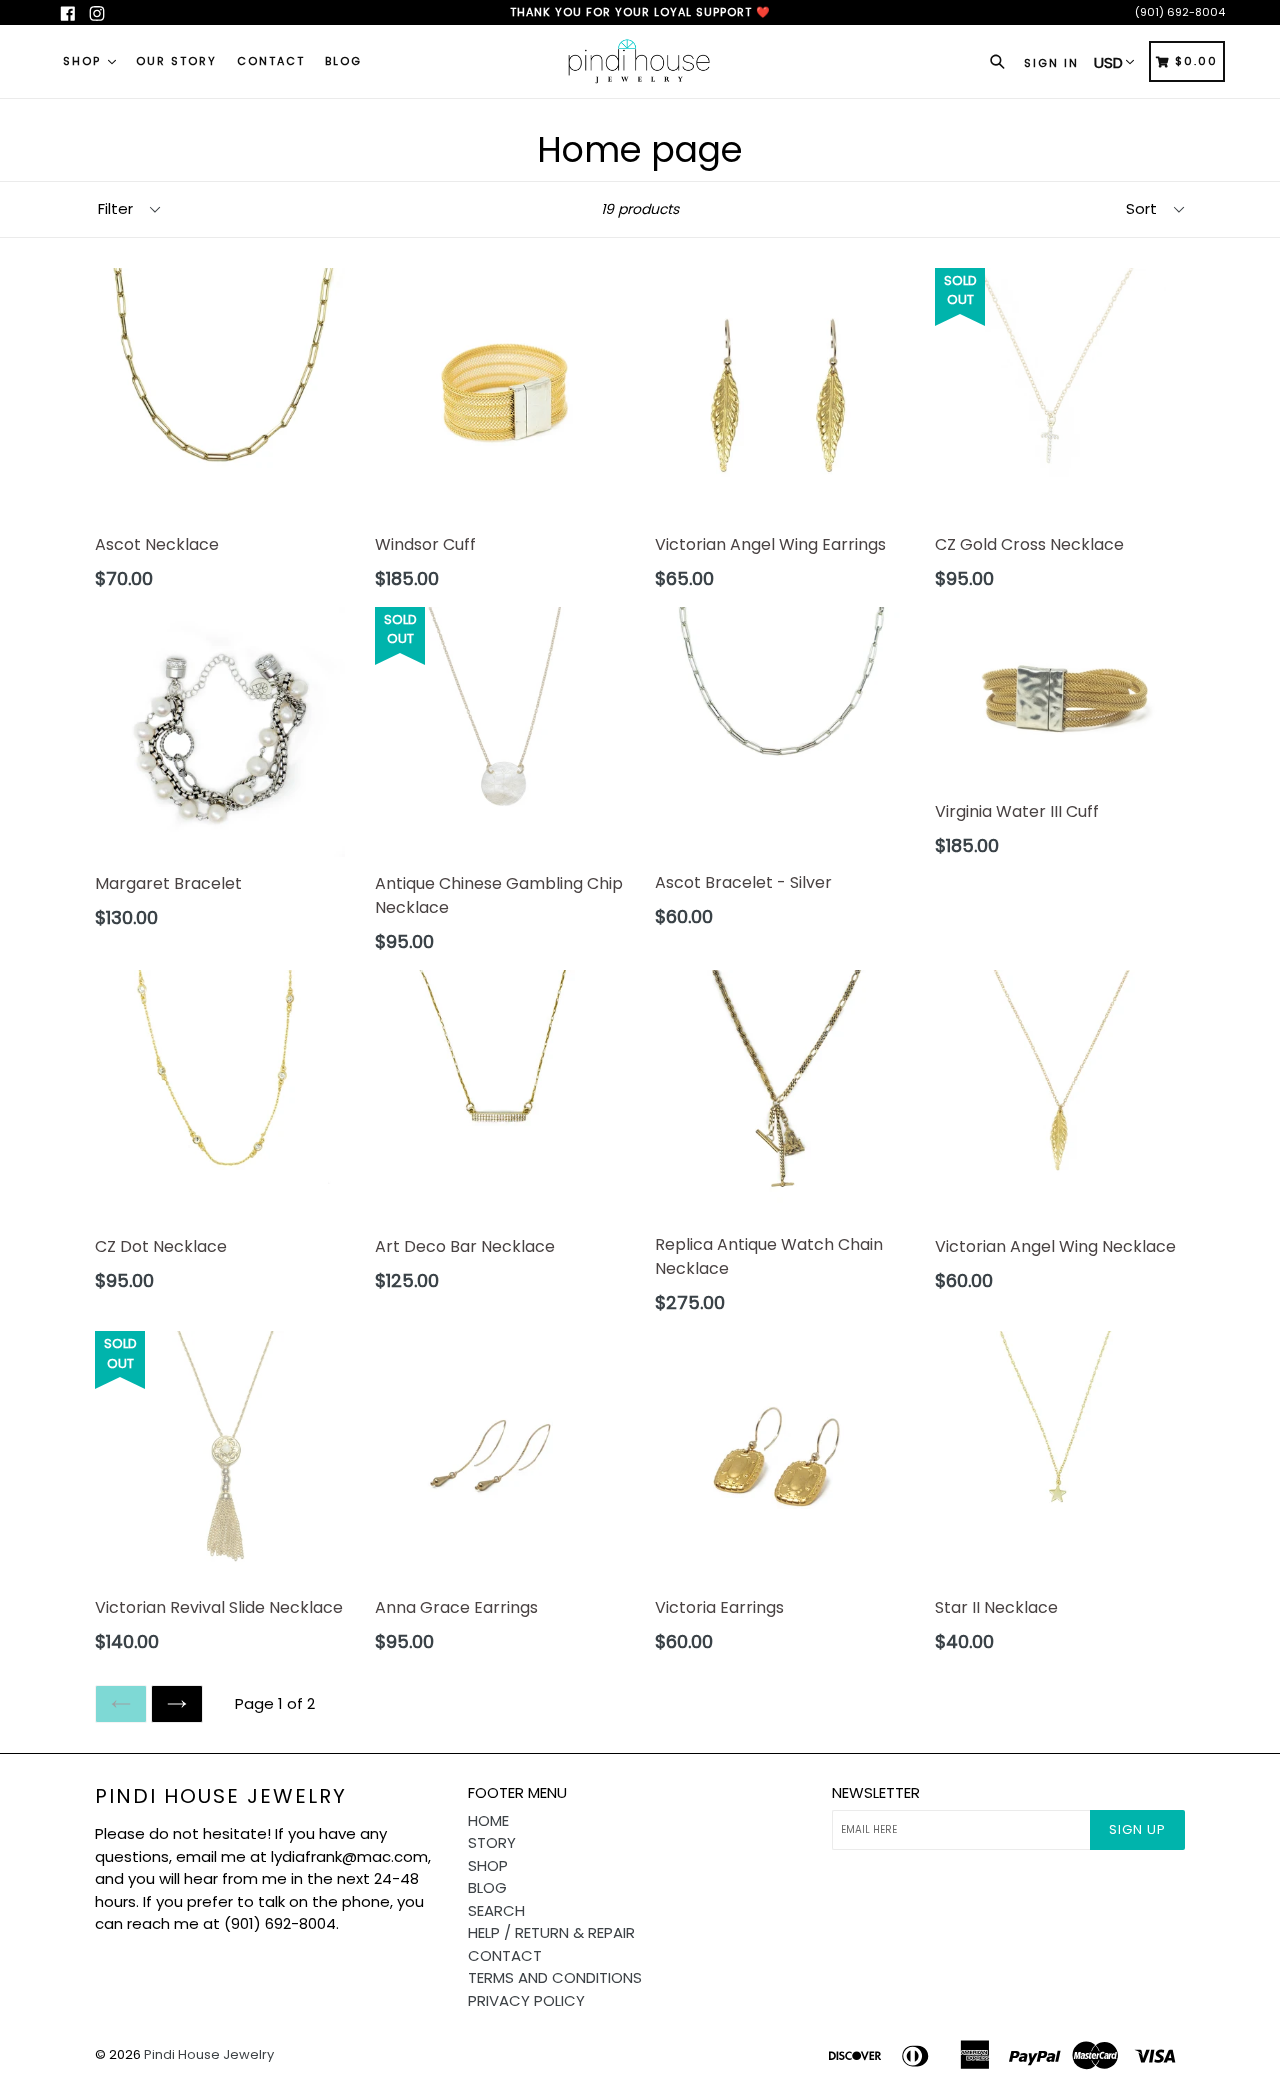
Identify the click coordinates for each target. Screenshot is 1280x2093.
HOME (488, 1820)
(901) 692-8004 (1180, 12)
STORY (492, 1842)
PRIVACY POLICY (526, 2000)
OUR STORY (176, 61)
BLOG (343, 61)
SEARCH (496, 1910)
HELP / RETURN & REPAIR (551, 1932)
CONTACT (271, 61)
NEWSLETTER (876, 1793)
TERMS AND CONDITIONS (555, 1977)
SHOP (84, 61)
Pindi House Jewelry (221, 1796)
